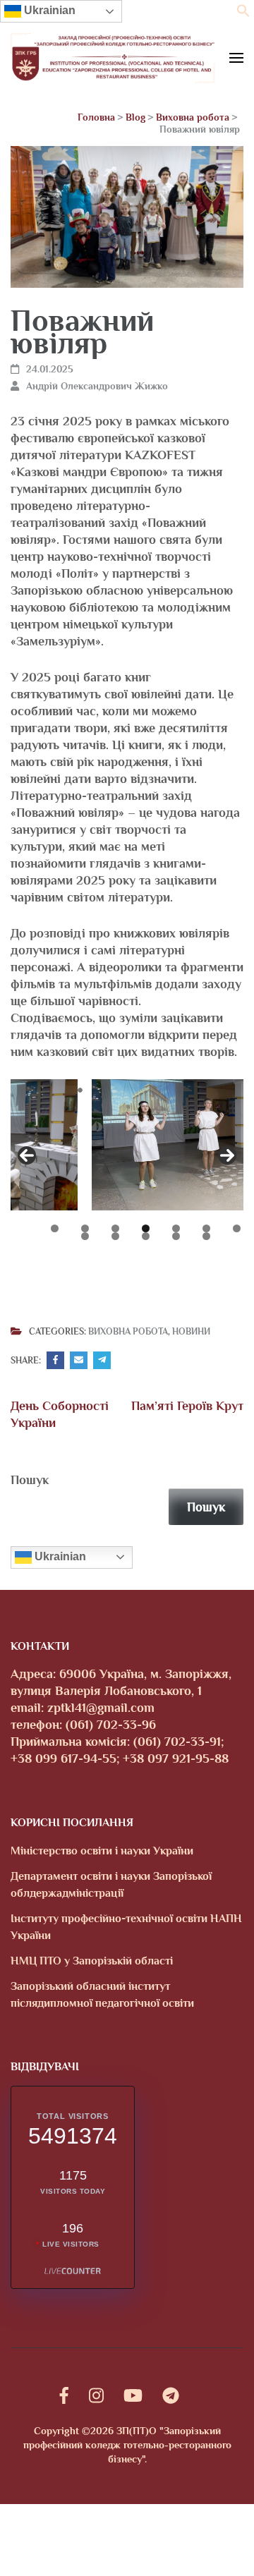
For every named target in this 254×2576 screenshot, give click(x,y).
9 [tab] (115, 1236)
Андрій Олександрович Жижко (97, 386)
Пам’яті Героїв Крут (187, 1406)
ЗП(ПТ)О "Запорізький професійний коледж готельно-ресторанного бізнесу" (127, 2445)
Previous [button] (27, 1155)
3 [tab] (115, 1228)
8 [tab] (85, 1236)
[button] (243, 13)
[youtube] (133, 2396)
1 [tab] (55, 1228)
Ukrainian (48, 10)
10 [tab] (146, 1236)
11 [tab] (176, 1236)
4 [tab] (146, 1228)
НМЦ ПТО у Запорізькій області (92, 1961)
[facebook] (64, 2396)
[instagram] (96, 2396)
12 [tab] (206, 1236)
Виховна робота (128, 1332)
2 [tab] (85, 1228)
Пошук (30, 1480)
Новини (191, 1332)
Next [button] (227, 1155)
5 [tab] (176, 1228)
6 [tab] (206, 1228)
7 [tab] (237, 1228)
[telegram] (171, 2396)
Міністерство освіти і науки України (102, 1851)
